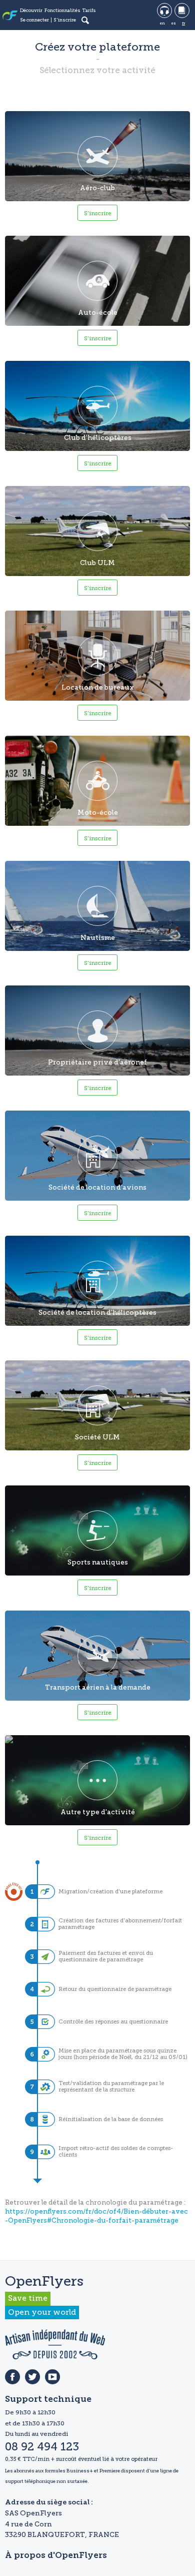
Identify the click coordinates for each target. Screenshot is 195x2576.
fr (183, 23)
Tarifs (89, 11)
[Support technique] (164, 11)
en (162, 23)
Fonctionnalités (62, 11)
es (173, 23)
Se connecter (34, 20)
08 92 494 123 (42, 2447)
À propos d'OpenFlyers (56, 2556)
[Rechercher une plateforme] (85, 20)
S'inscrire (65, 20)
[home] (10, 16)
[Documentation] (182, 11)
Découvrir (31, 11)
